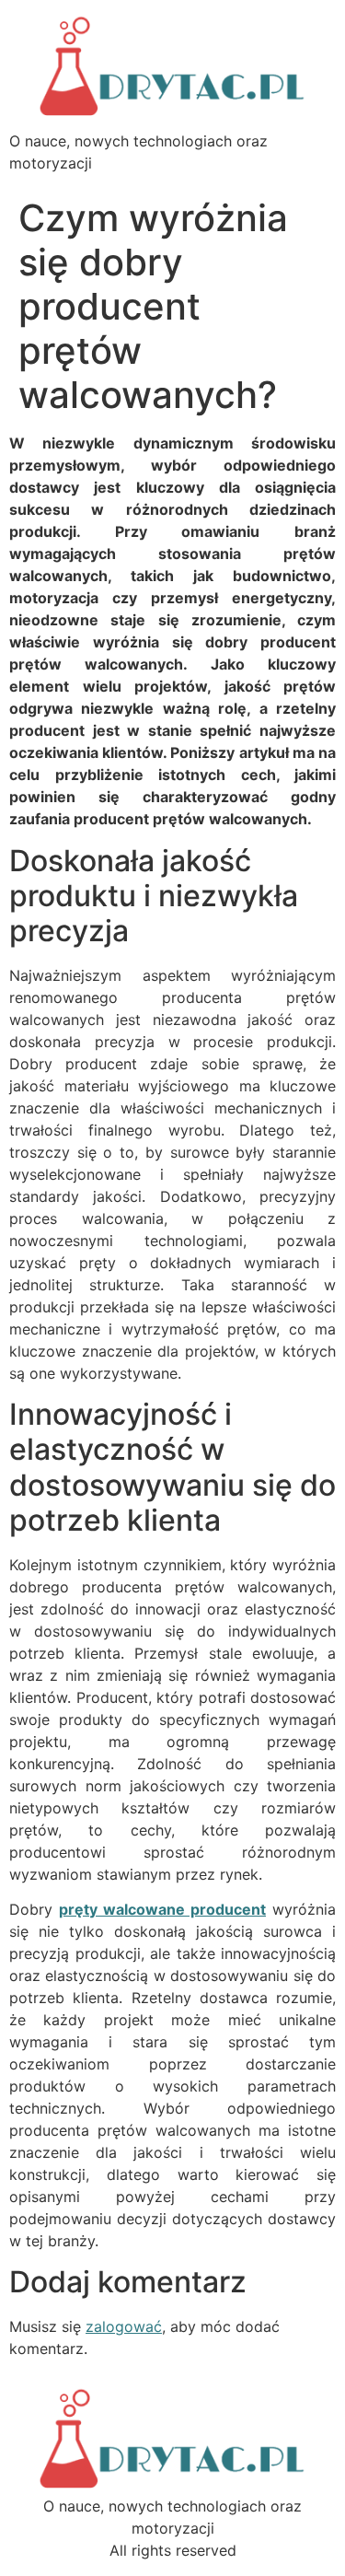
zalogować (124, 2326)
